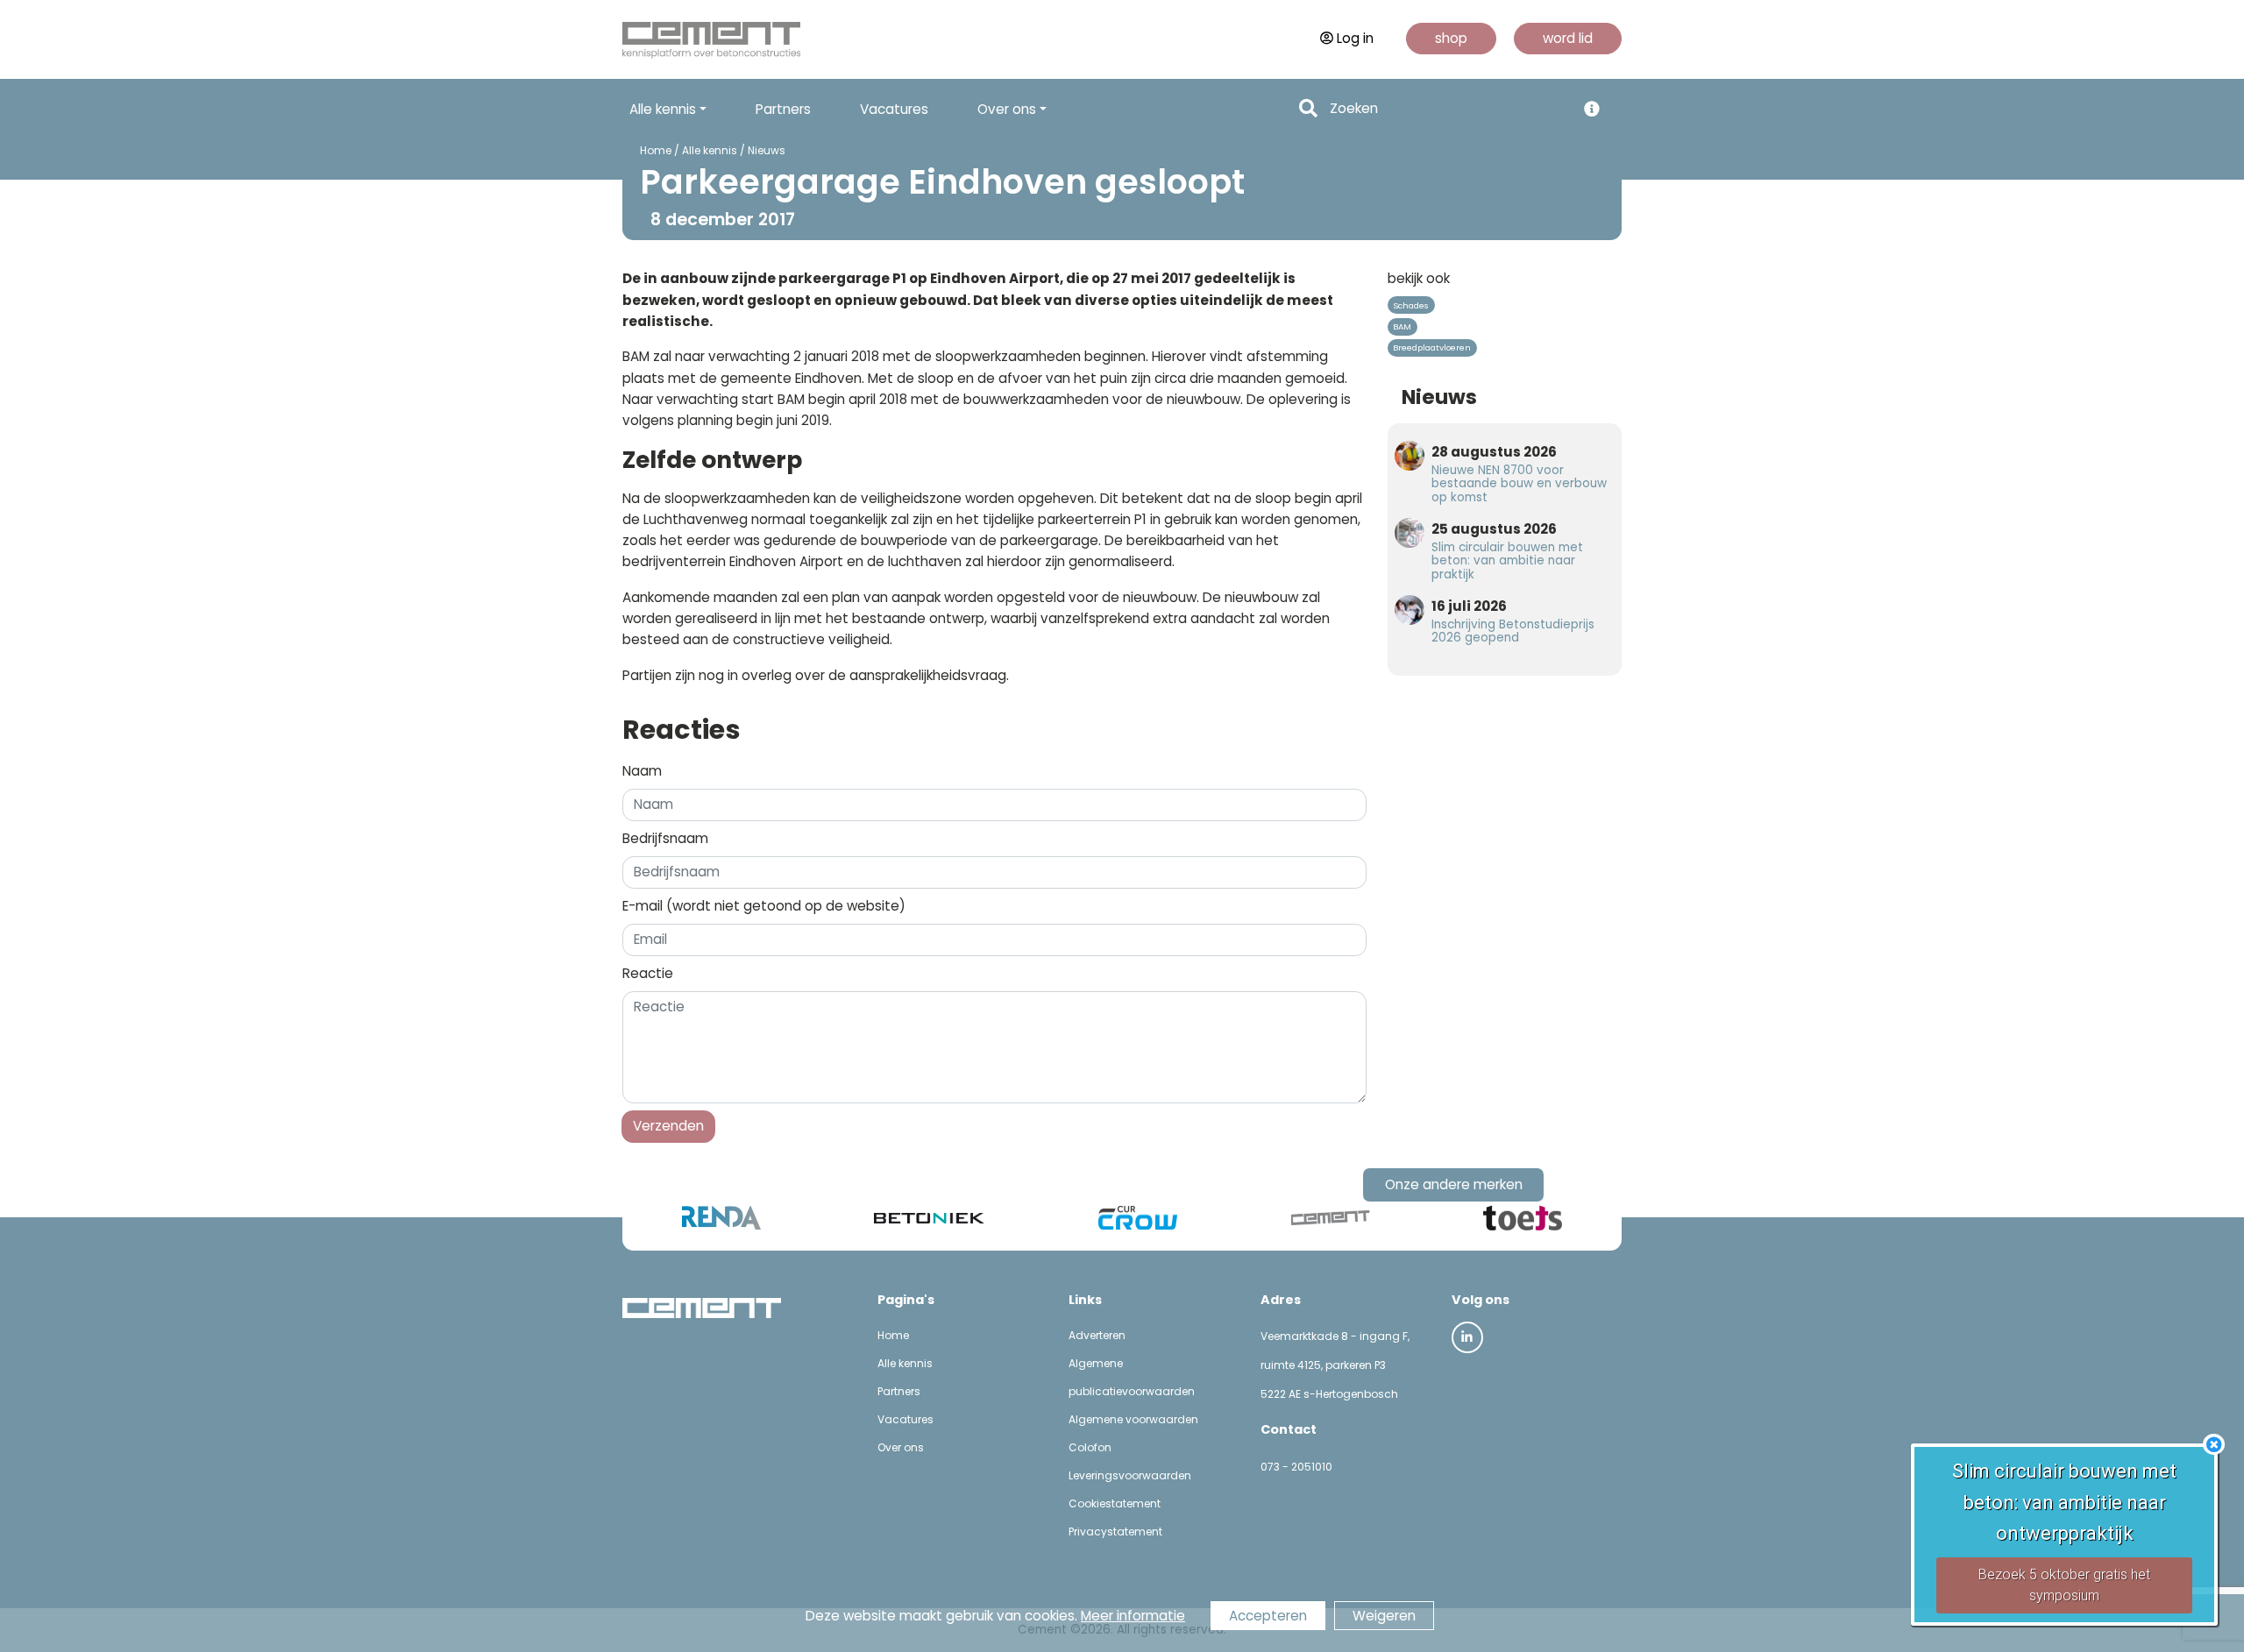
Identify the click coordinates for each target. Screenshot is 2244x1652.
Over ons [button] (1007, 109)
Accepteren (1268, 1616)
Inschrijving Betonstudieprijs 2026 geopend (1513, 631)
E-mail (764, 906)
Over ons (901, 1447)
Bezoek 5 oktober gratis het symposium (2064, 1585)
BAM (1402, 326)
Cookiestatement (1115, 1503)
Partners (783, 109)
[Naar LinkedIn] (1467, 1337)
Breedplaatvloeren (1432, 347)
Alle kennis (710, 150)
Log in (1355, 38)
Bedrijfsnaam (665, 838)
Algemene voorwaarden (1133, 1419)
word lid (1568, 38)
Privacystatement (1115, 1531)
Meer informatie (1133, 1616)
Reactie (648, 973)
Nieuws (767, 150)
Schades (1411, 305)
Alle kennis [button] (663, 109)
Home (656, 150)
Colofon (1090, 1447)
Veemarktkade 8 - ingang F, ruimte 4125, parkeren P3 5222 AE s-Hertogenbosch (1335, 1365)
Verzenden (668, 1126)
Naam (642, 771)
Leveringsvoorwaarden (1130, 1475)
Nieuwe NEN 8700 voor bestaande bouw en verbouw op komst (1519, 483)
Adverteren (1097, 1335)
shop (1451, 38)
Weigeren (1384, 1616)
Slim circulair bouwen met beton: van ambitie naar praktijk (1507, 560)
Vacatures (894, 109)
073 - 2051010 (1296, 1467)
